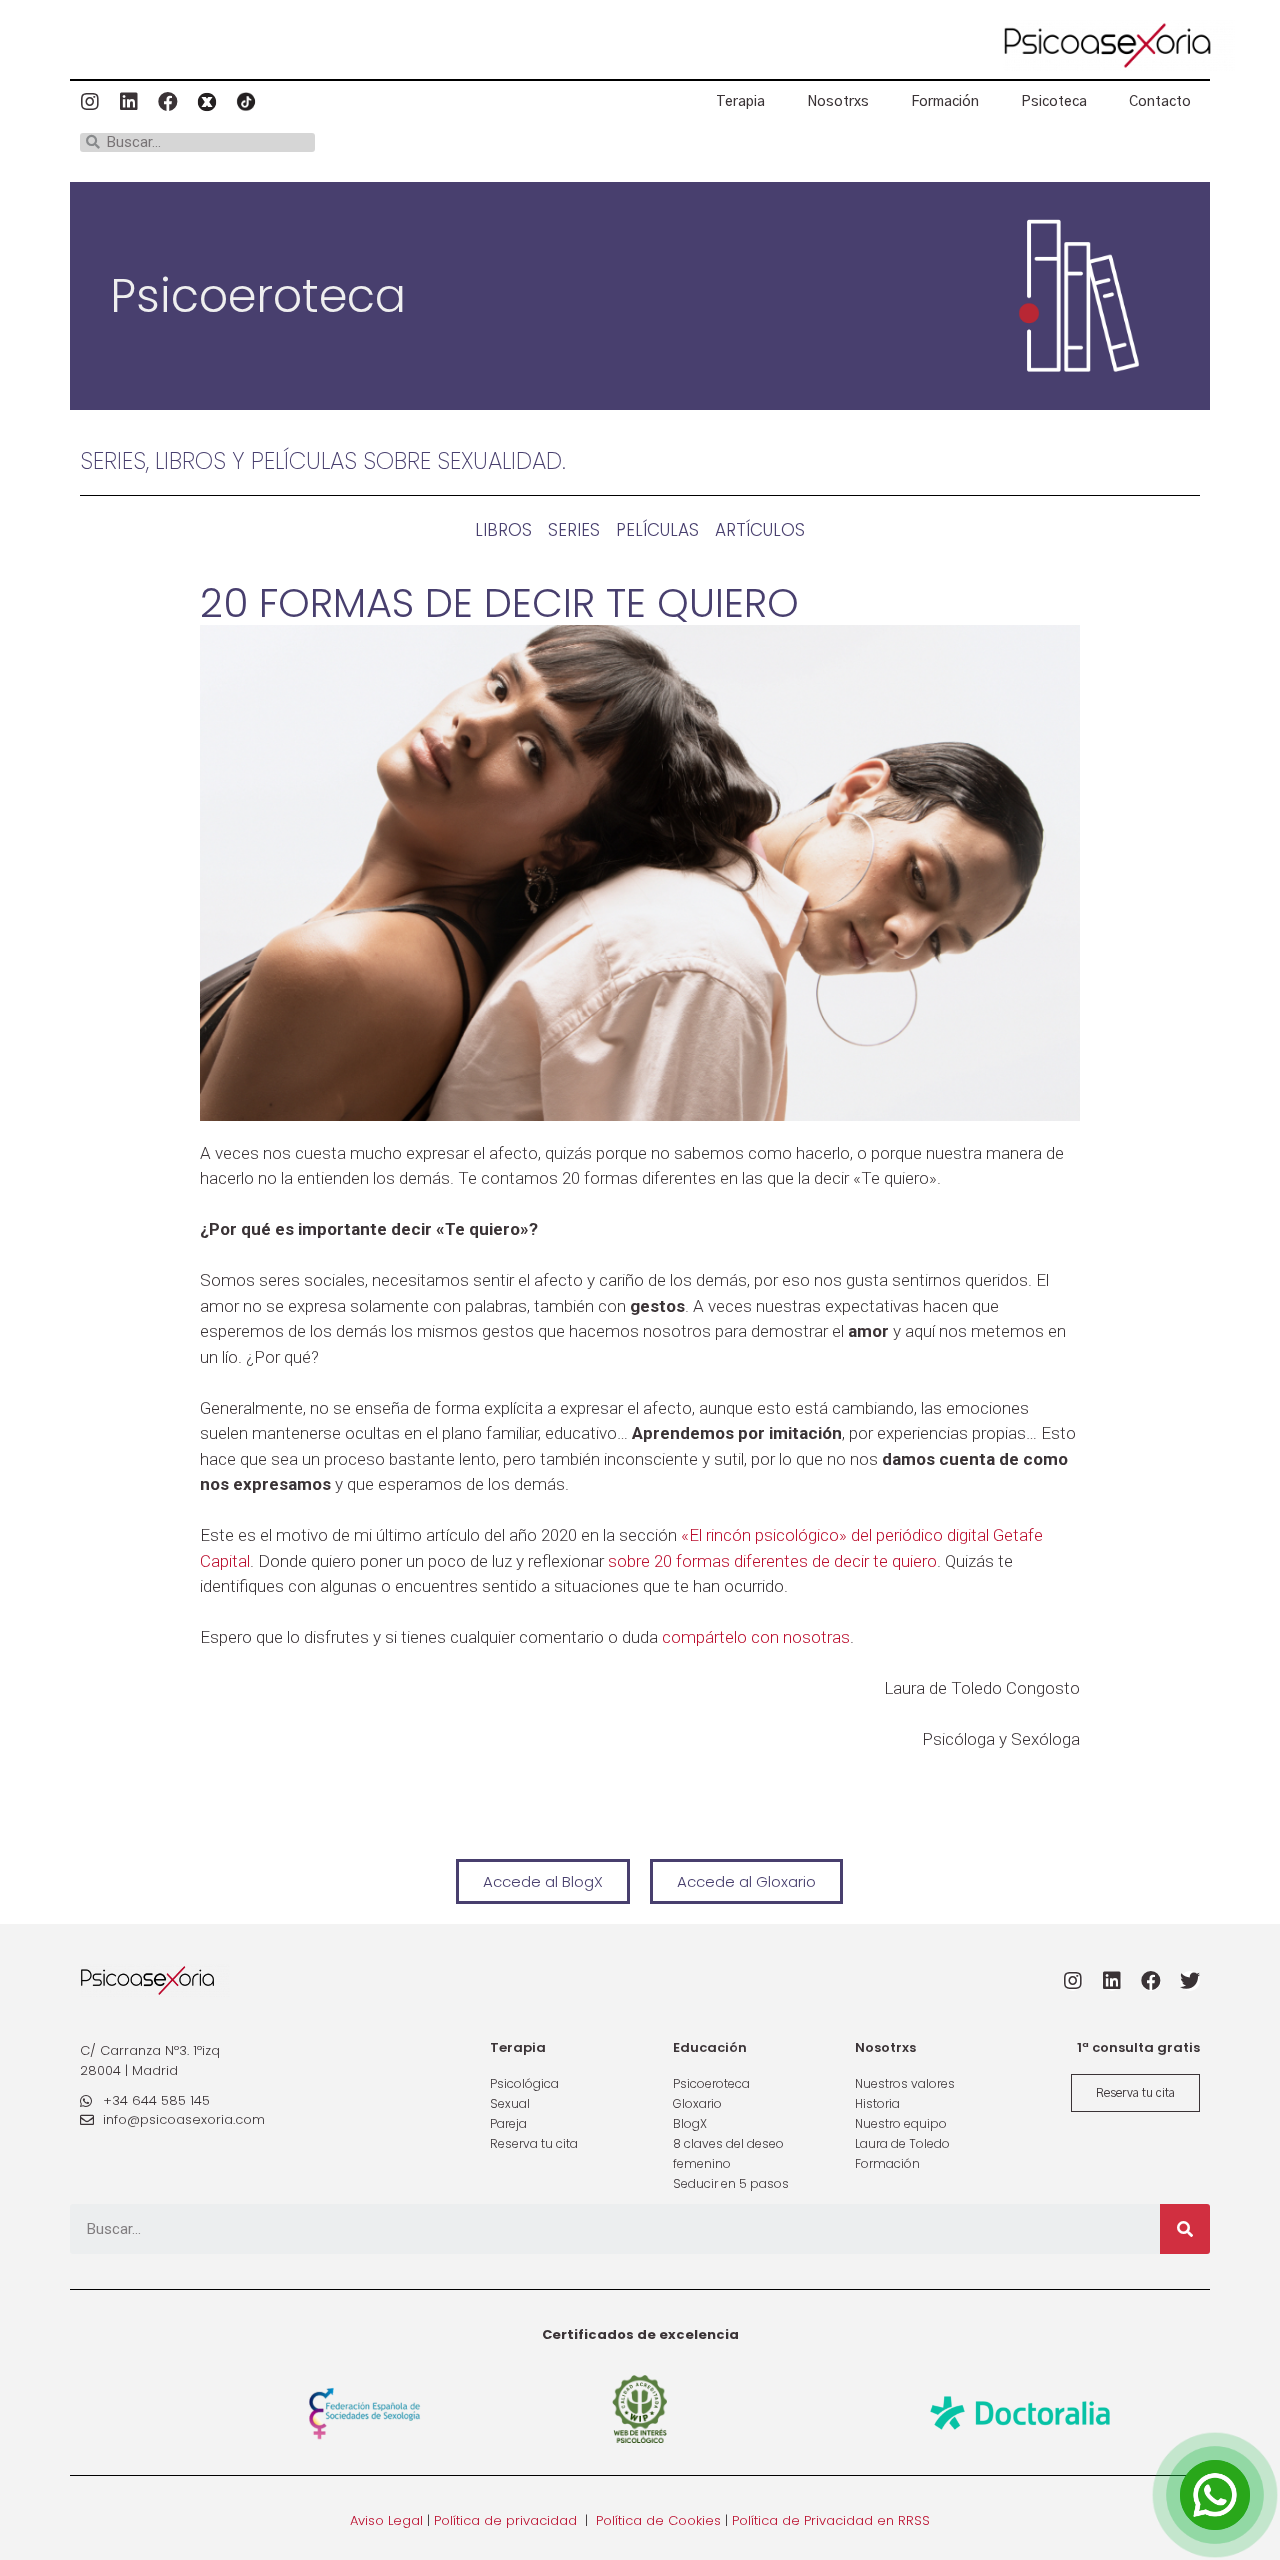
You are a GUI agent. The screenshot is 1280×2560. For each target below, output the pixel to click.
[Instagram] (90, 102)
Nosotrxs (838, 102)
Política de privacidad (505, 2520)
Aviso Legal (386, 2520)
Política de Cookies (658, 2520)
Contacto (1160, 102)
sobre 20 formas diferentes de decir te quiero (772, 1561)
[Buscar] (1185, 2229)
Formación (945, 102)
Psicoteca (1054, 102)
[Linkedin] (129, 102)
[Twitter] (1190, 1981)
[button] (543, 1881)
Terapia (740, 102)
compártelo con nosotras (756, 1637)
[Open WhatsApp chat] (1215, 2495)
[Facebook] (168, 102)
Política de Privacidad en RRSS (831, 2520)
